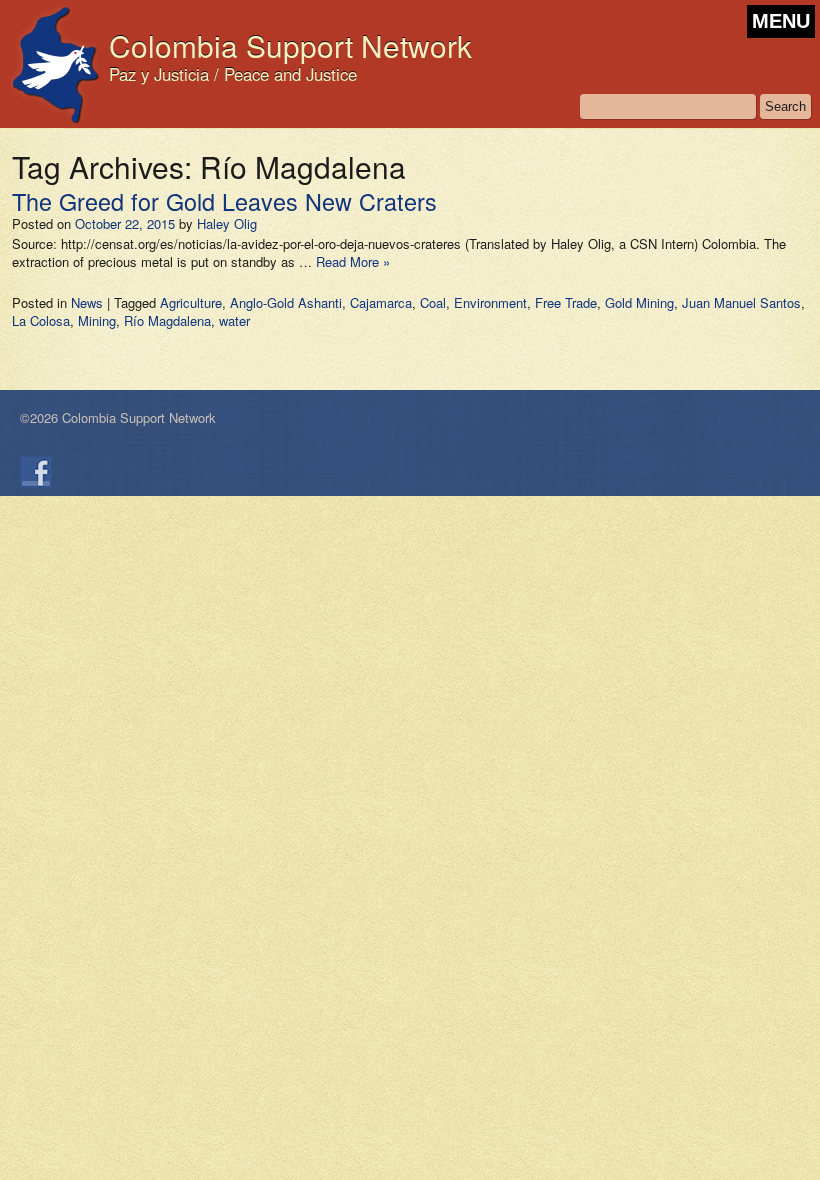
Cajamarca (381, 302)
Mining (97, 320)
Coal (433, 302)
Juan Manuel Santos (741, 302)
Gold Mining (639, 302)
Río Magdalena (167, 320)
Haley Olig (227, 223)
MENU (781, 21)
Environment (490, 302)
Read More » (353, 261)
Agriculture (191, 302)
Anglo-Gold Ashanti (286, 302)
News (87, 302)
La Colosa (41, 320)
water (234, 320)
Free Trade (566, 302)
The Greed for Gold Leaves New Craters (224, 201)
